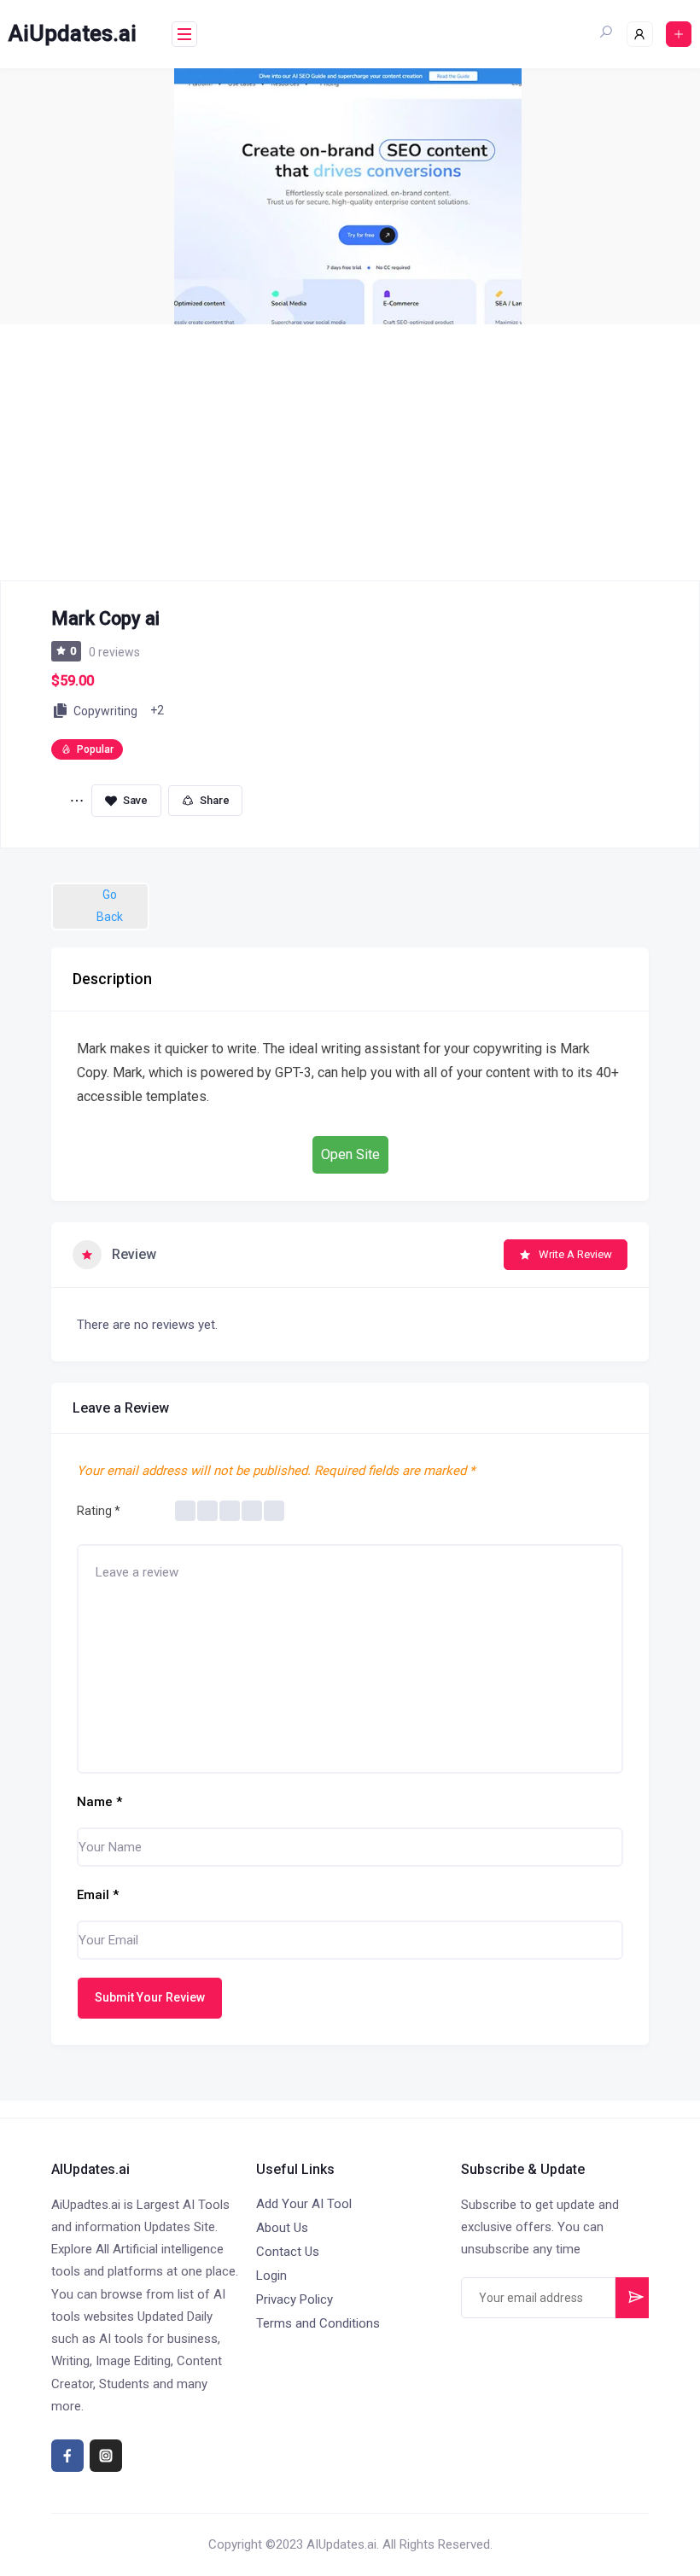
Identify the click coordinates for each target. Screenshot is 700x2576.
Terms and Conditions (318, 2323)
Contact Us (288, 2252)
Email (98, 1895)
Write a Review (575, 1254)
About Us (282, 2228)
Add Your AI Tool (304, 2204)
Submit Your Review (150, 1997)
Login (271, 2276)
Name (99, 1802)
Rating (99, 1511)
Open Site (350, 1154)
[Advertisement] (350, 452)
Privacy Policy (295, 2299)
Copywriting (105, 711)
